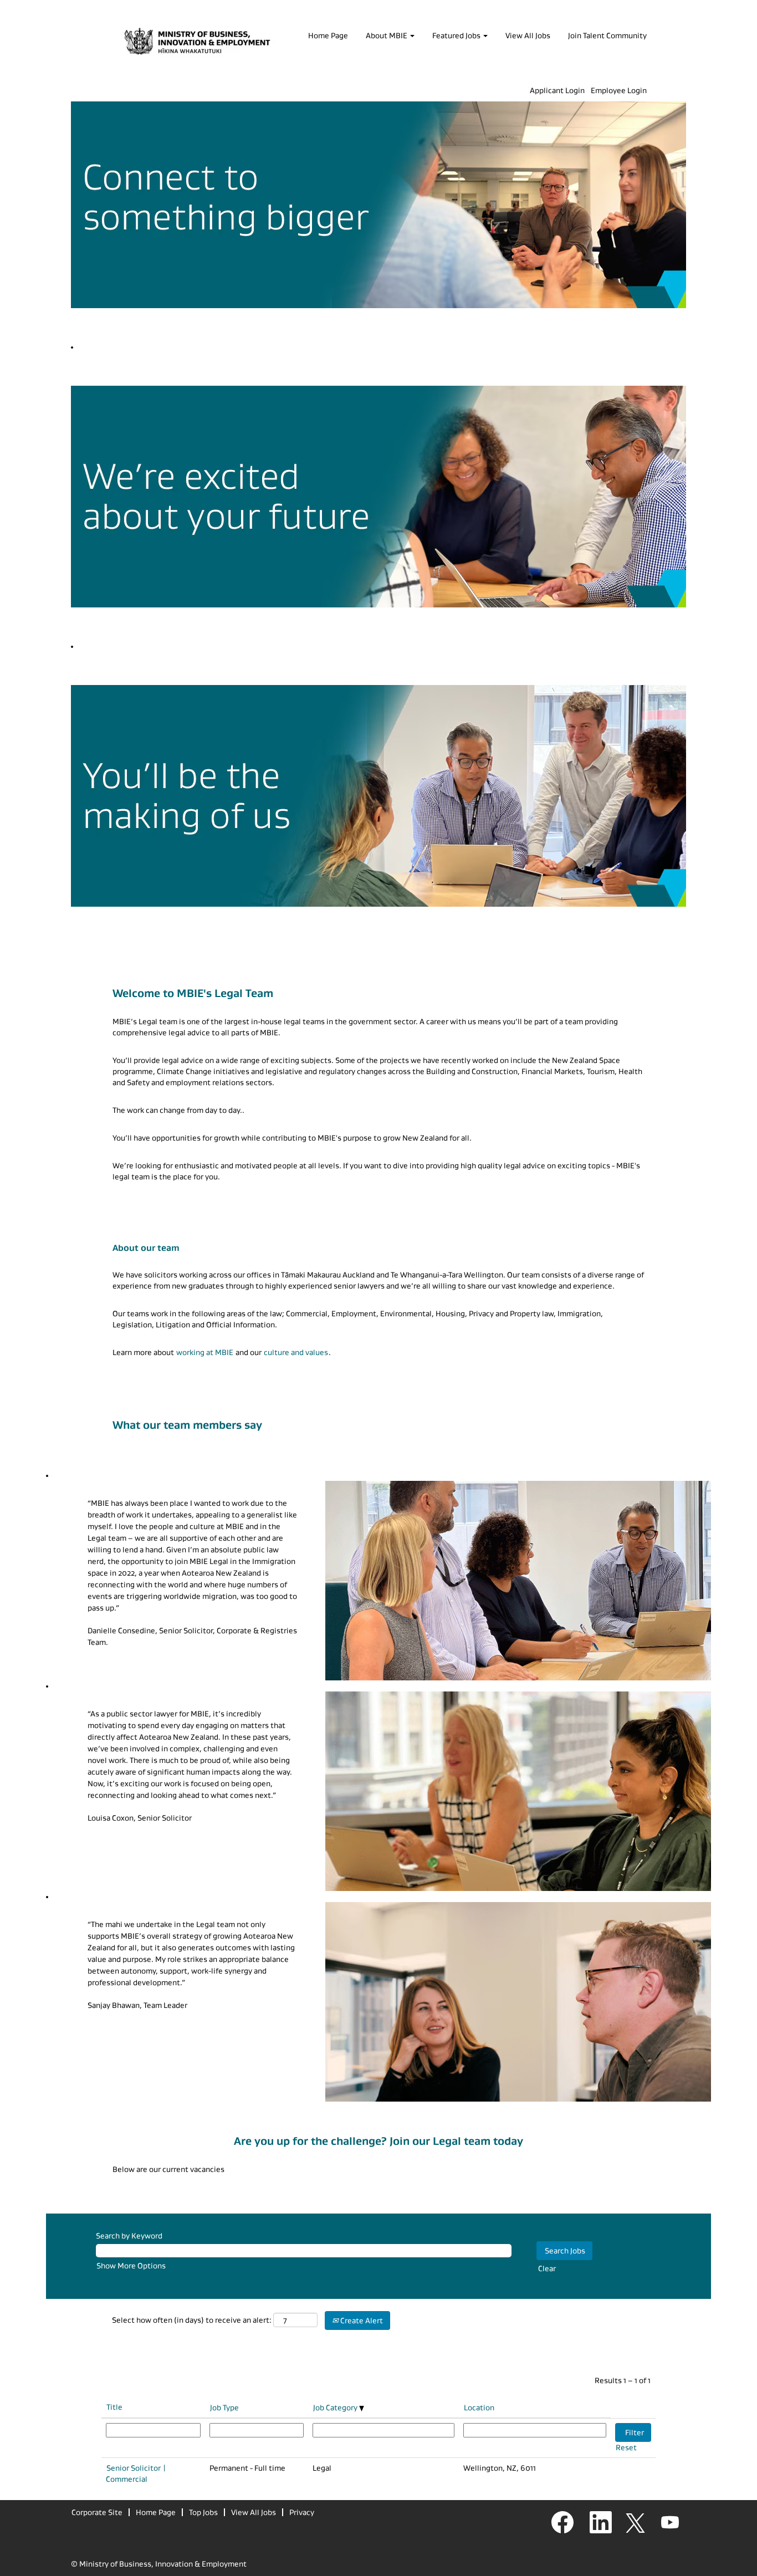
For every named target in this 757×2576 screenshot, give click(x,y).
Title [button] (114, 2407)
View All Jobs (528, 35)
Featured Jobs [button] (457, 35)
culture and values (296, 1352)
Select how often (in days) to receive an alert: (192, 2320)
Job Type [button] (224, 2408)
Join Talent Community (607, 35)
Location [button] (479, 2408)
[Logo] (197, 42)
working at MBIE (205, 1352)
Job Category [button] (336, 2408)
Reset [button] (626, 2447)
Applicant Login (557, 90)
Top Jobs (203, 2512)
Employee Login (619, 90)
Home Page (328, 35)
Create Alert (361, 2321)
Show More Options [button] (131, 2266)
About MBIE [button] (387, 35)
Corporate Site (97, 2512)
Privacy (302, 2512)
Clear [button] (547, 2268)
